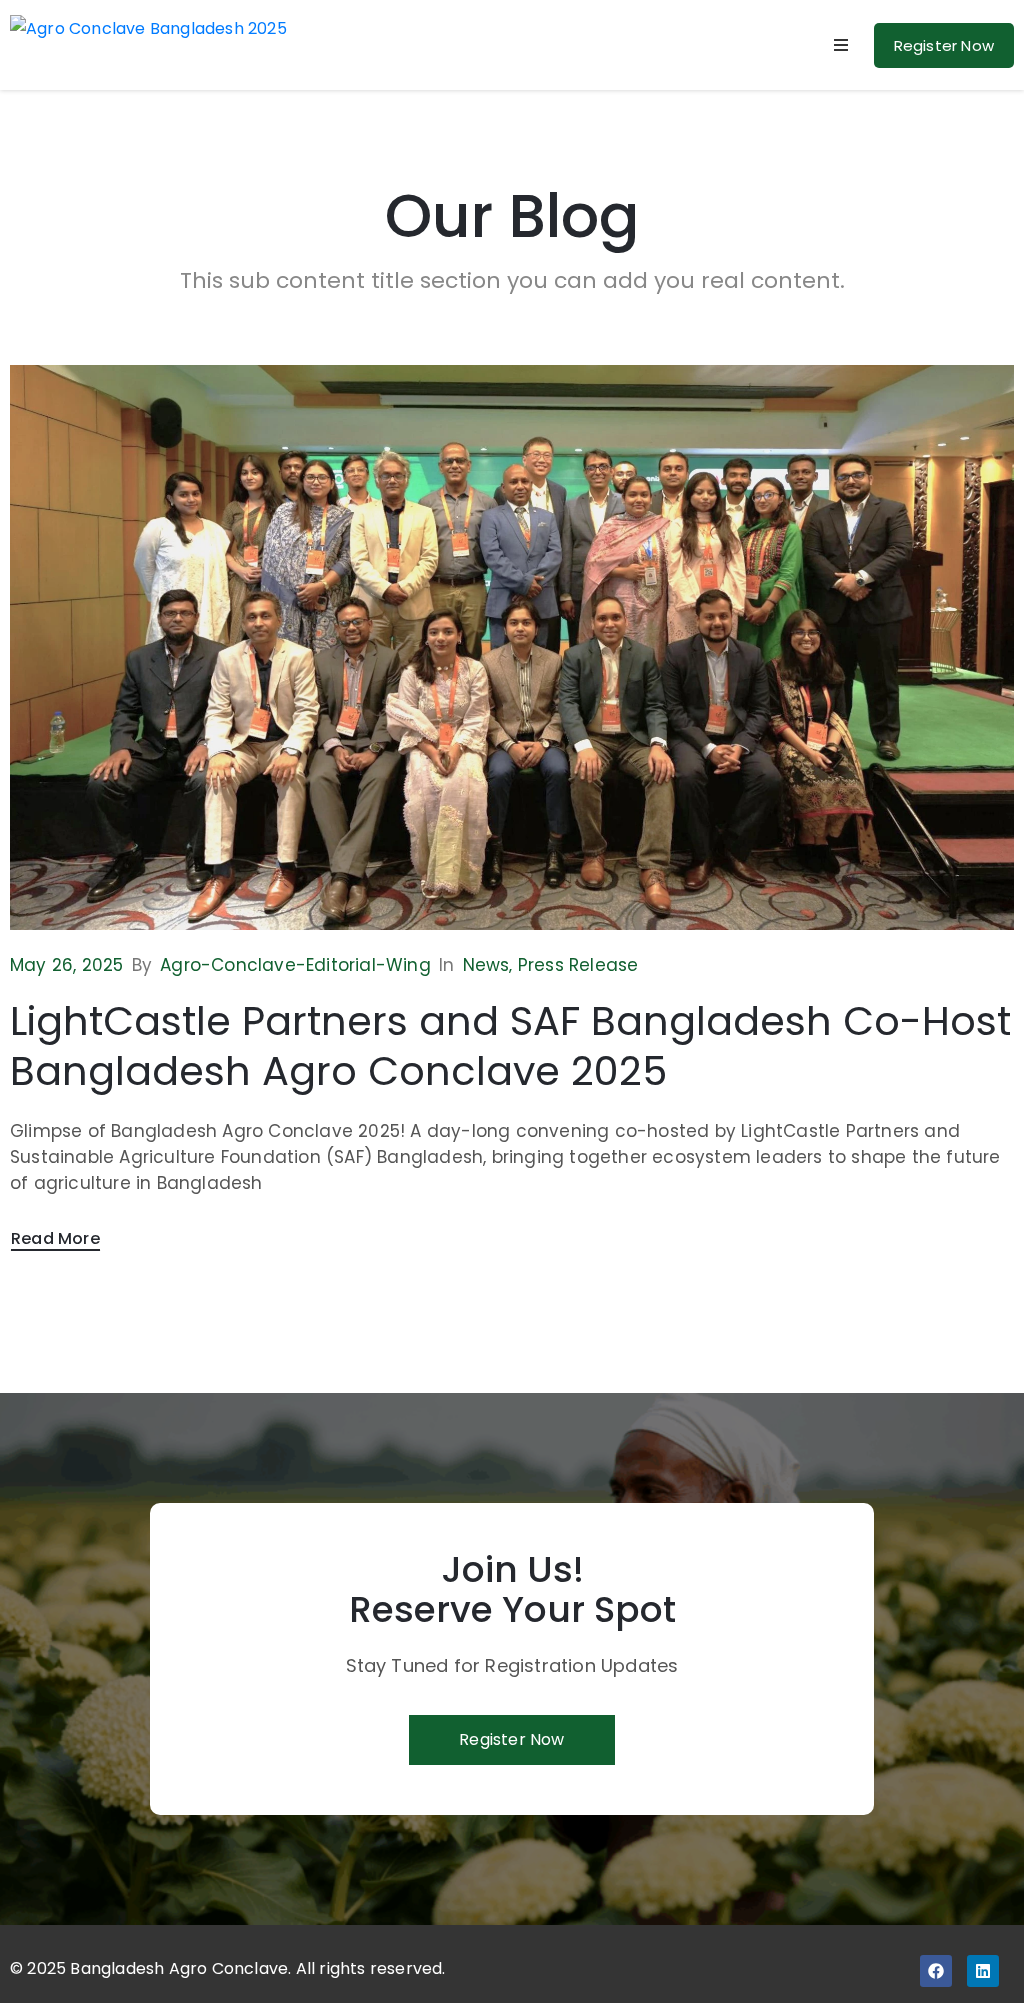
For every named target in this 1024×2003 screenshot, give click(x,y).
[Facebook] (936, 1971)
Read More (55, 1238)
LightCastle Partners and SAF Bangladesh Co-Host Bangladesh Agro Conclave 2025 (510, 1046)
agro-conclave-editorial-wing (295, 965)
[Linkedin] (983, 1971)
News (486, 965)
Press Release (578, 965)
